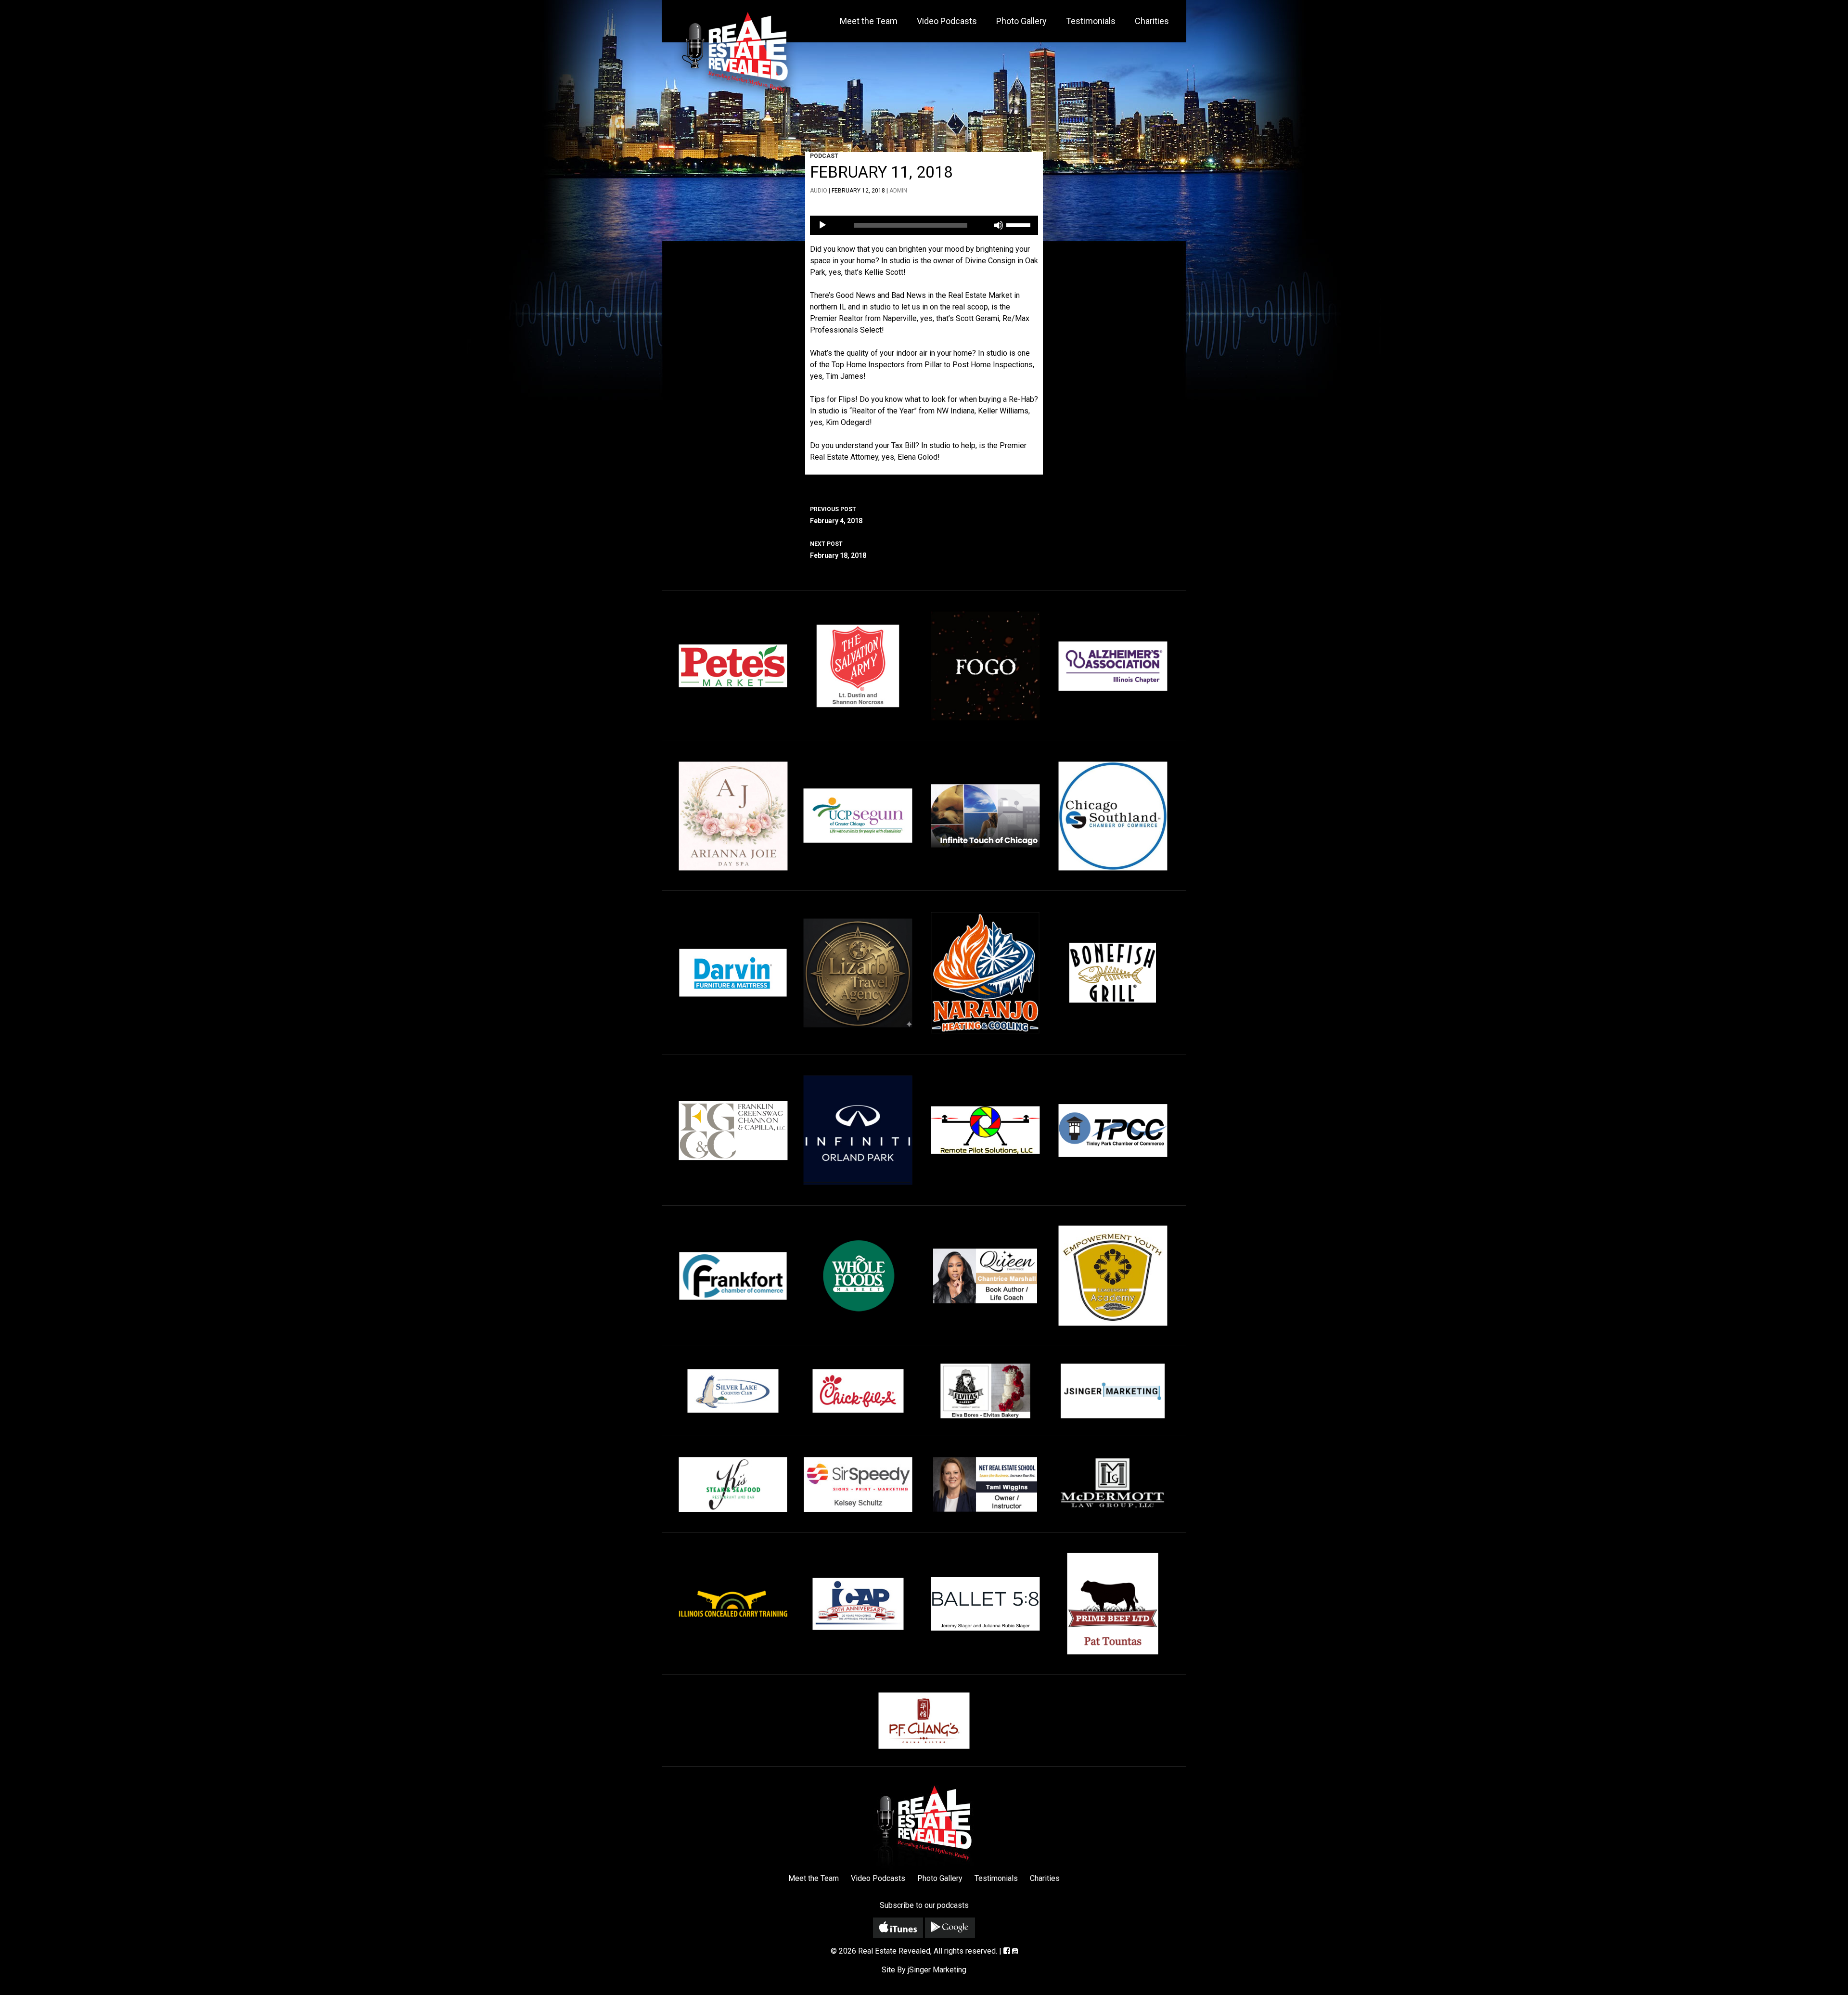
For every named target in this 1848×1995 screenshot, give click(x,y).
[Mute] (999, 225)
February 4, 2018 (836, 515)
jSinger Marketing (937, 1970)
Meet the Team (869, 21)
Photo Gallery (1021, 21)
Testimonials (1091, 21)
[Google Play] (950, 1928)
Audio (819, 191)
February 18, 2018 (838, 550)
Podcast (824, 156)
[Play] (822, 225)
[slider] (1020, 224)
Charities (1152, 21)
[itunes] (898, 1928)
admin (898, 191)
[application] (924, 225)
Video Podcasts (947, 21)
